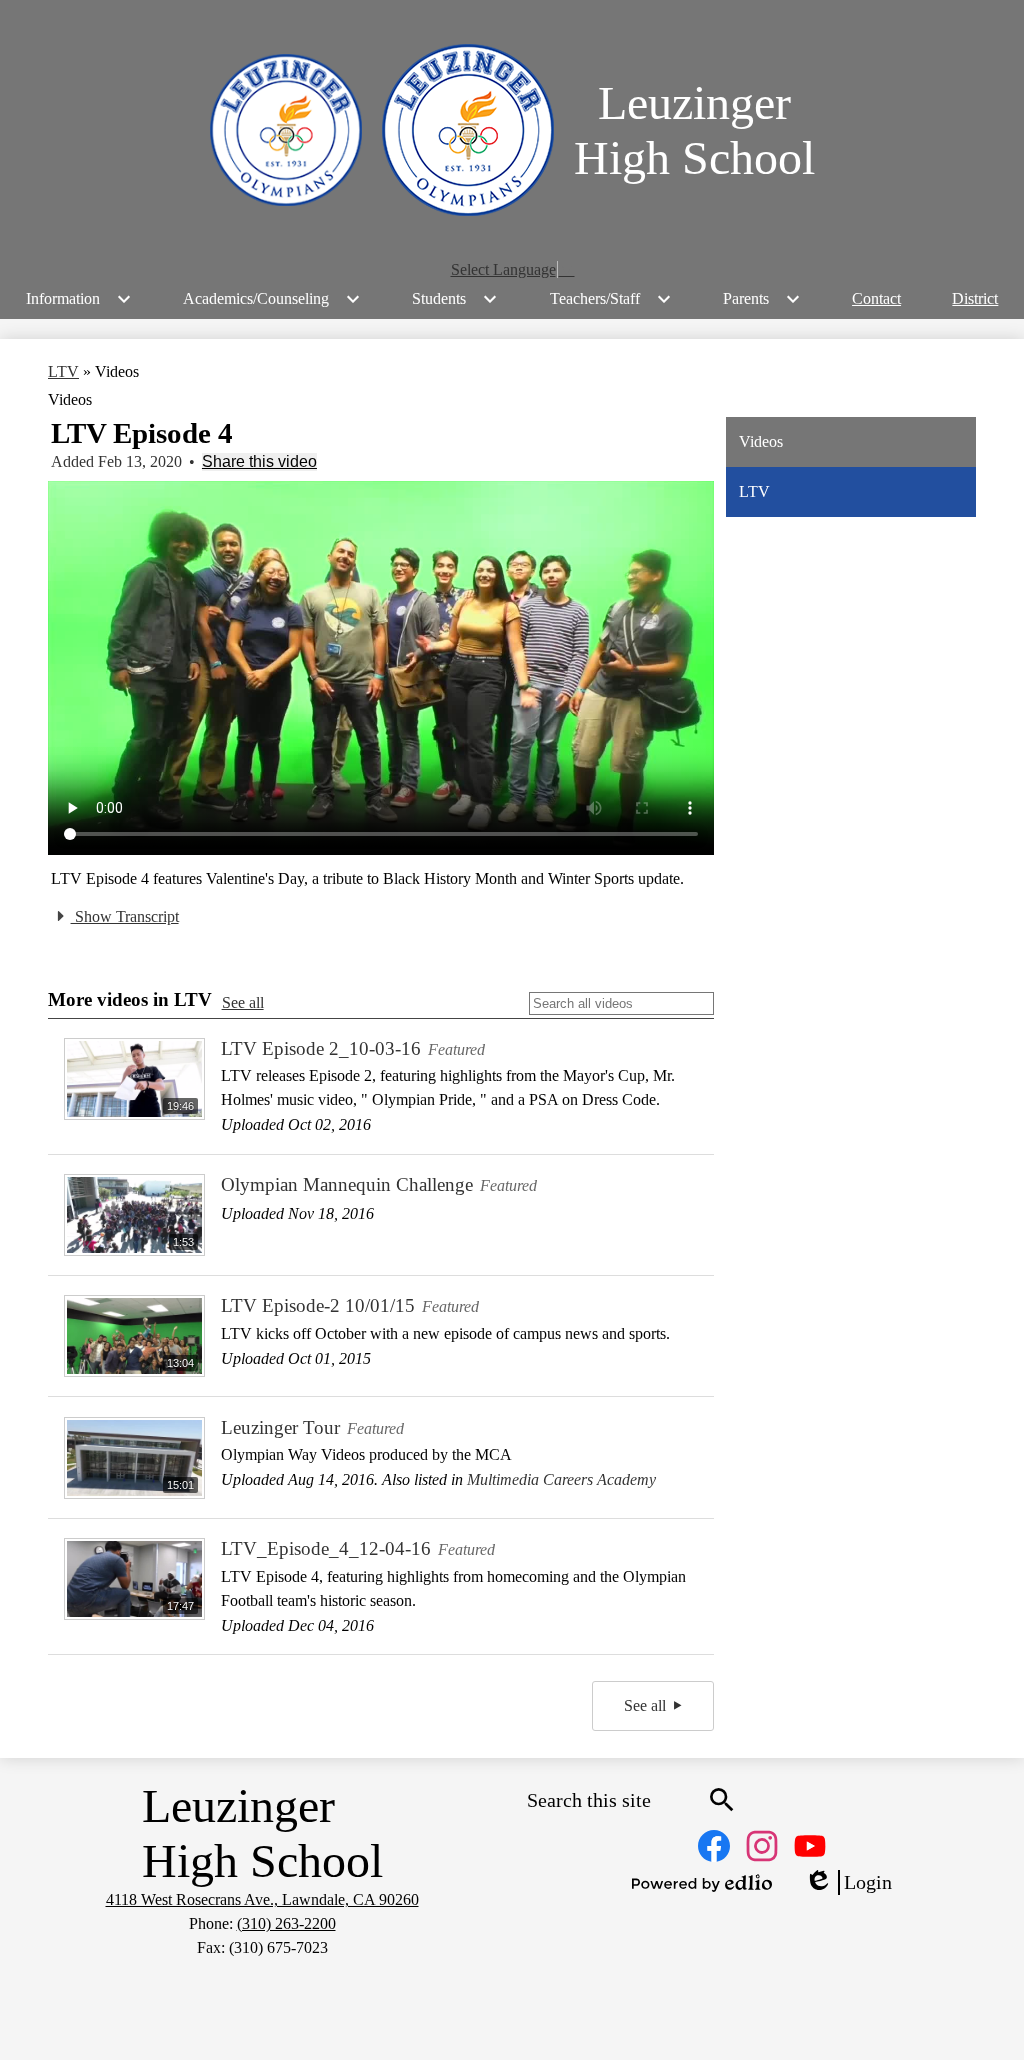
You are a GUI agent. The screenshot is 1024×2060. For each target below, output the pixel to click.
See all (243, 1002)
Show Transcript (125, 916)
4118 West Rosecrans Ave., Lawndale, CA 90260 (262, 1899)
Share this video (259, 461)
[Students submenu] (455, 299)
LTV (63, 371)
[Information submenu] (79, 299)
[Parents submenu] (762, 299)
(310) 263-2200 (286, 1923)
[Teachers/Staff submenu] (611, 299)
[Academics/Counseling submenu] (272, 299)
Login (848, 1883)
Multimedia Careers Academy (561, 1479)
